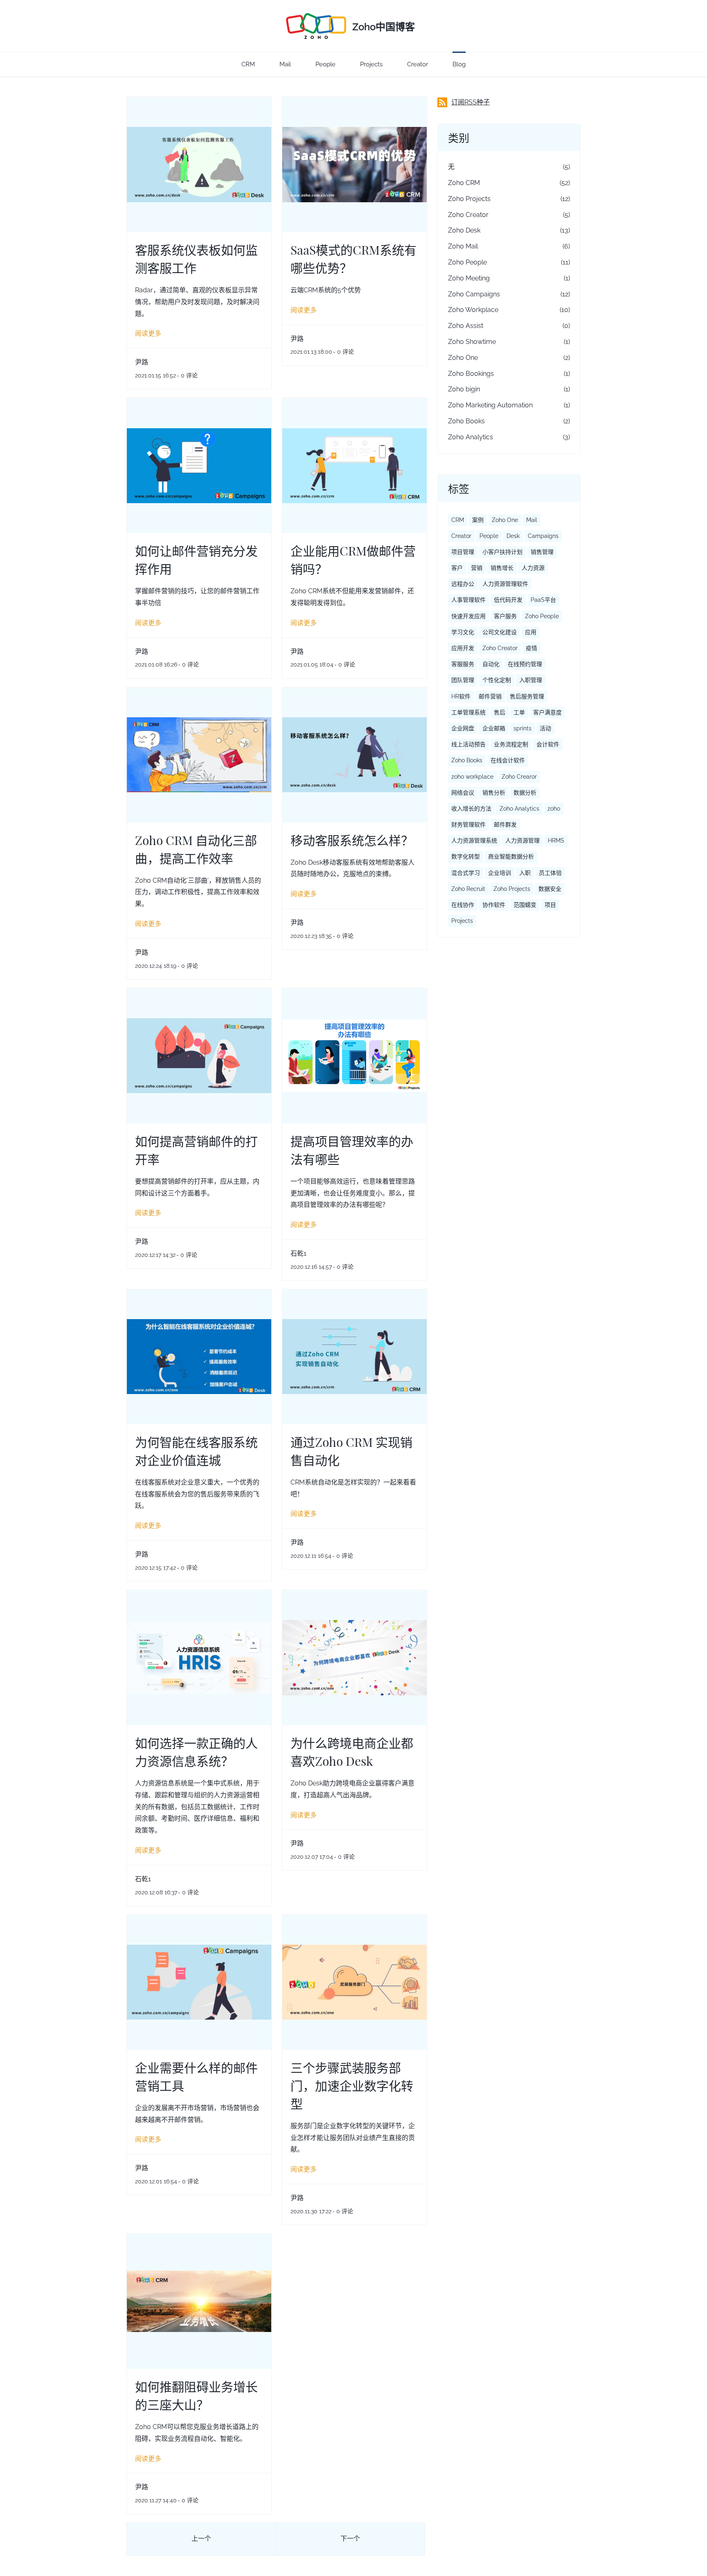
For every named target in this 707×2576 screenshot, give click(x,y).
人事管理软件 (468, 600)
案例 (478, 520)
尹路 (142, 362)
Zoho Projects (469, 199)
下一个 (350, 2539)
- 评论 (187, 375)
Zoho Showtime (472, 342)
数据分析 (525, 793)
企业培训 (500, 873)
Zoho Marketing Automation (490, 405)
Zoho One (463, 358)
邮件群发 (505, 825)
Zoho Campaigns (474, 294)
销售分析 (494, 793)
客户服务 (505, 616)
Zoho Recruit (468, 889)
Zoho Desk (464, 230)
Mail (532, 520)
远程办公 (463, 584)
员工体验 (550, 873)
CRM (458, 520)
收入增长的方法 (471, 809)
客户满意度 (547, 712)
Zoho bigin (464, 389)
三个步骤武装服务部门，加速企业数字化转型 (352, 2085)
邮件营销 (490, 696)
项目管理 (463, 552)
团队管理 (463, 680)
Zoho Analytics (471, 437)
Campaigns (543, 536)
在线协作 (463, 905)
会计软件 (548, 744)
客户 (457, 568)
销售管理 (542, 552)
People (489, 536)
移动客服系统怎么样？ (352, 840)
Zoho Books (466, 421)
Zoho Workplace (473, 310)
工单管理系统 (468, 712)
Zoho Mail (463, 246)
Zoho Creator (468, 215)
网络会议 (463, 793)
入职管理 (531, 680)
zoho (554, 809)
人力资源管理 (522, 841)
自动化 (491, 664)
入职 (525, 873)
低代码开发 (508, 600)
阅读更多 (148, 333)
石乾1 (298, 1253)
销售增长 (502, 568)
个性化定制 (497, 680)
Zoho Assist (466, 326)
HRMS (556, 841)
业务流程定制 (511, 744)
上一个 (201, 2539)
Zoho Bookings (471, 374)
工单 (519, 712)
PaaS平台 (543, 600)
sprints (522, 728)
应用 (531, 632)
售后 (500, 712)
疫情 (531, 648)
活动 (545, 728)
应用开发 (463, 648)
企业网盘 (463, 728)
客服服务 (463, 664)
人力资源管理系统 (474, 841)
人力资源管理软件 (505, 584)
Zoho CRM (464, 183)
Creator (461, 536)
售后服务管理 (527, 696)
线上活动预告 (468, 744)
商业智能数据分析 (511, 856)
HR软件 (461, 696)
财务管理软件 (468, 825)
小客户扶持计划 (502, 552)
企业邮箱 (494, 728)
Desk (513, 536)
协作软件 (494, 905)
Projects (462, 921)
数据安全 (550, 889)
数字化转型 (466, 856)
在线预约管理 (525, 664)
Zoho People (467, 262)
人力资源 (533, 568)
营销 (477, 568)
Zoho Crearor (519, 777)
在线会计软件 (508, 760)
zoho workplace (472, 777)
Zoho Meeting (469, 278)
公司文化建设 (500, 632)
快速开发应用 (468, 616)
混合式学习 (466, 873)
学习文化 (463, 632)
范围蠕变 (525, 905)
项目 (550, 905)
